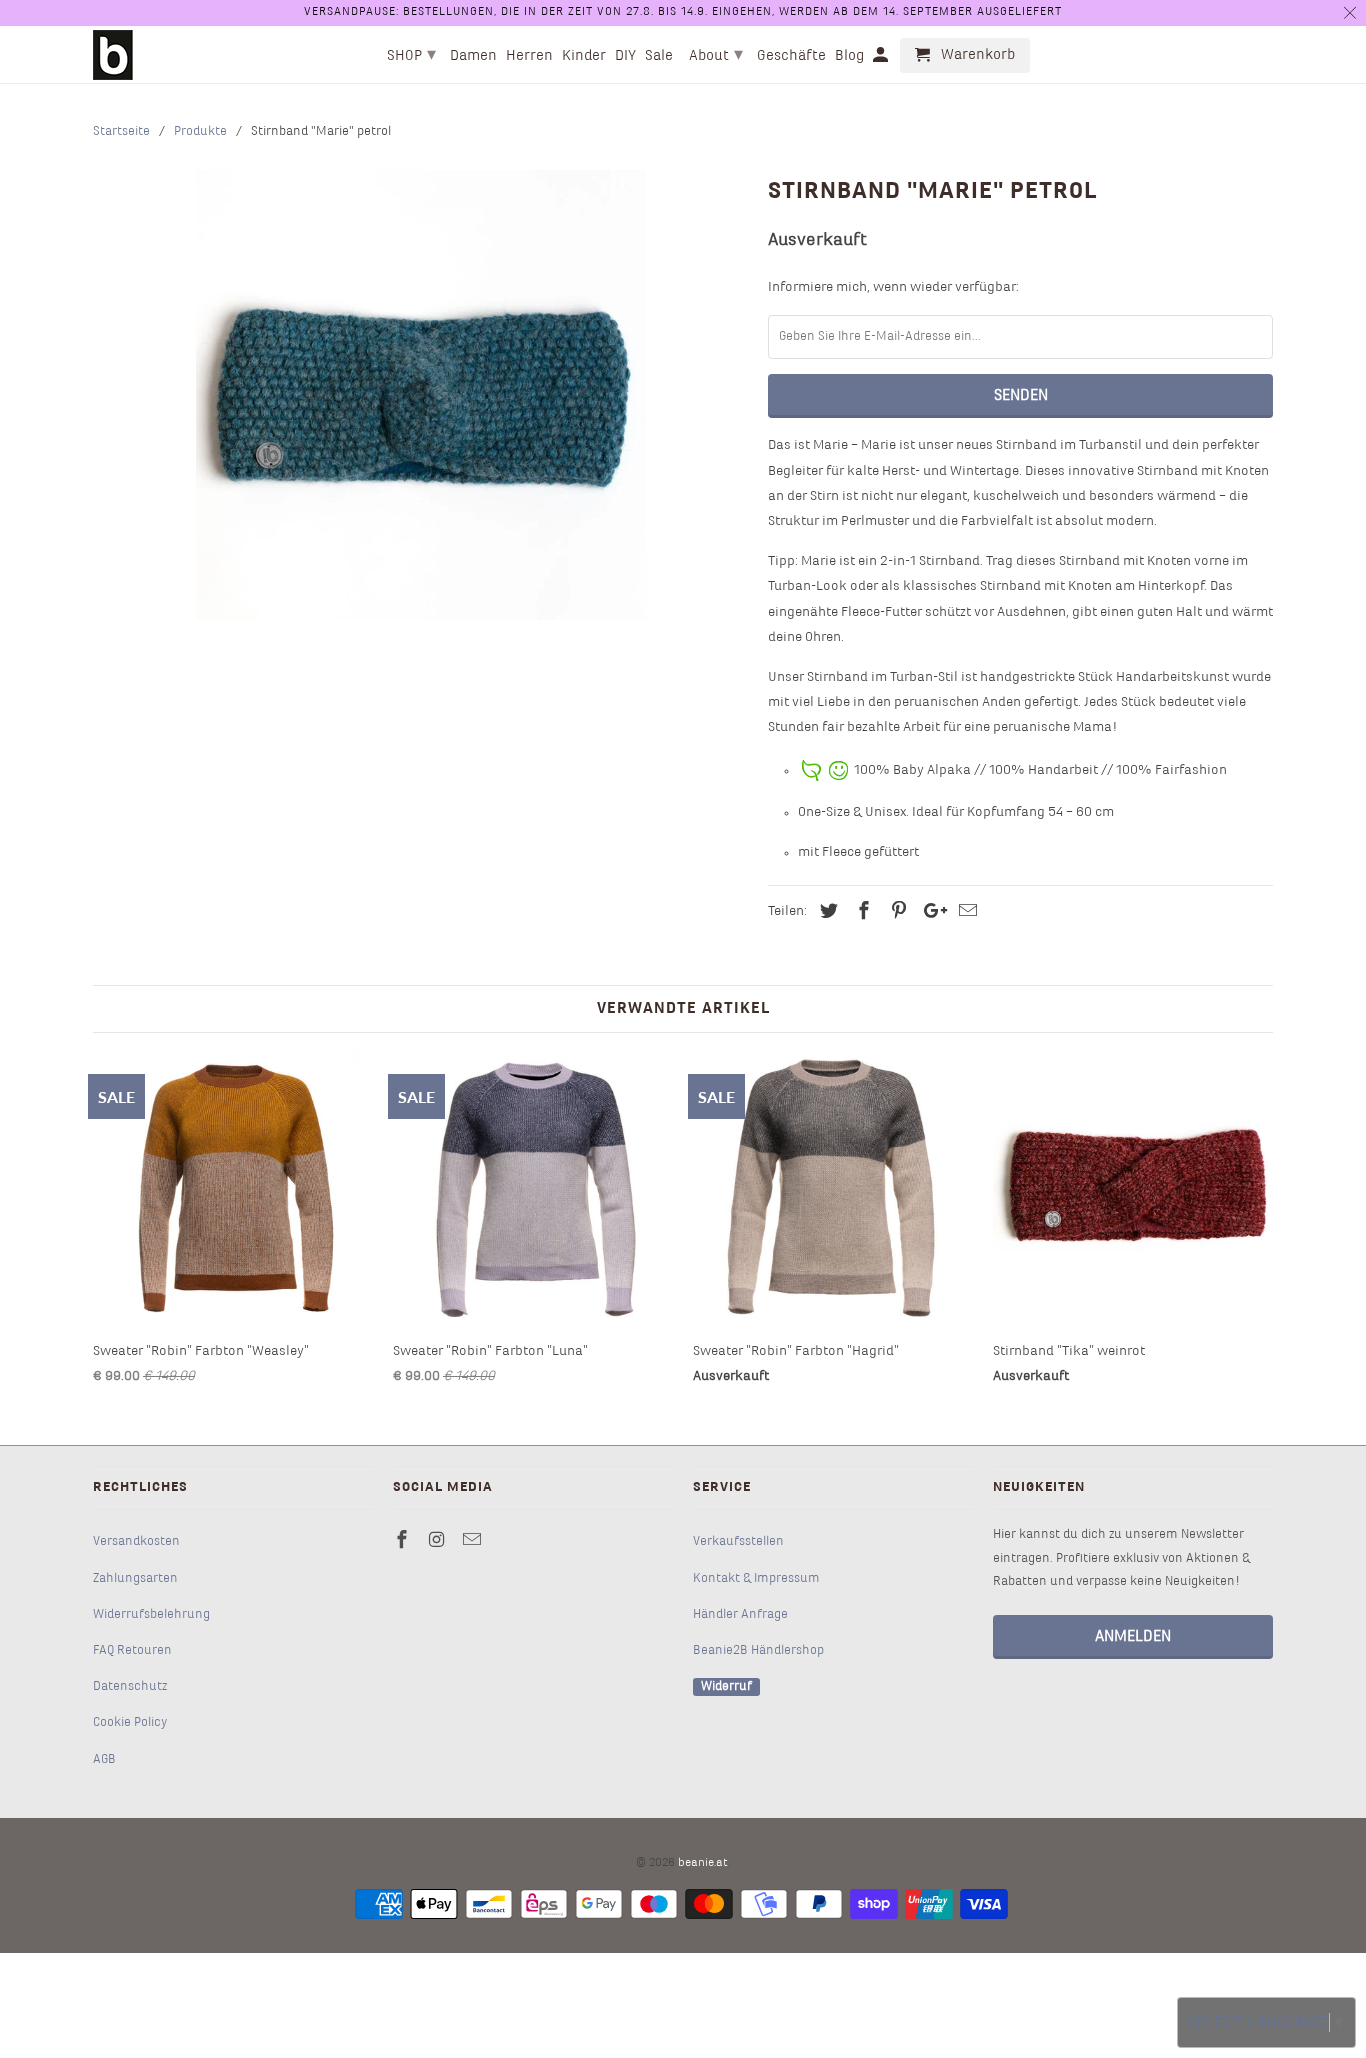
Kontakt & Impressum (756, 1579)
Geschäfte (791, 56)
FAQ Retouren (132, 1651)
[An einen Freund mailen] (965, 912)
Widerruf (726, 1687)
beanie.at (703, 1863)
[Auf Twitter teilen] (826, 912)
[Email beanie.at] (474, 1541)
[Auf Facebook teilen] (861, 912)
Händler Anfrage (740, 1615)
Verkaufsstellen (738, 1542)
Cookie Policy (130, 1723)
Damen (473, 56)
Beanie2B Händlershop (758, 1651)
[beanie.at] (113, 55)
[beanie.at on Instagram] (439, 1541)
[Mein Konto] (882, 59)
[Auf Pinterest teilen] (896, 912)
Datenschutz (130, 1687)
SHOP (411, 55)
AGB (104, 1760)
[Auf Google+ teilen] (930, 912)
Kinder (584, 56)
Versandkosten (136, 1542)
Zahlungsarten (135, 1579)
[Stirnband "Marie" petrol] (420, 395)
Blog (849, 56)
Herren (529, 56)
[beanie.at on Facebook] (404, 1541)
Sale (659, 56)
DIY (625, 56)
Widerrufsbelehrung (151, 1615)
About (716, 55)
